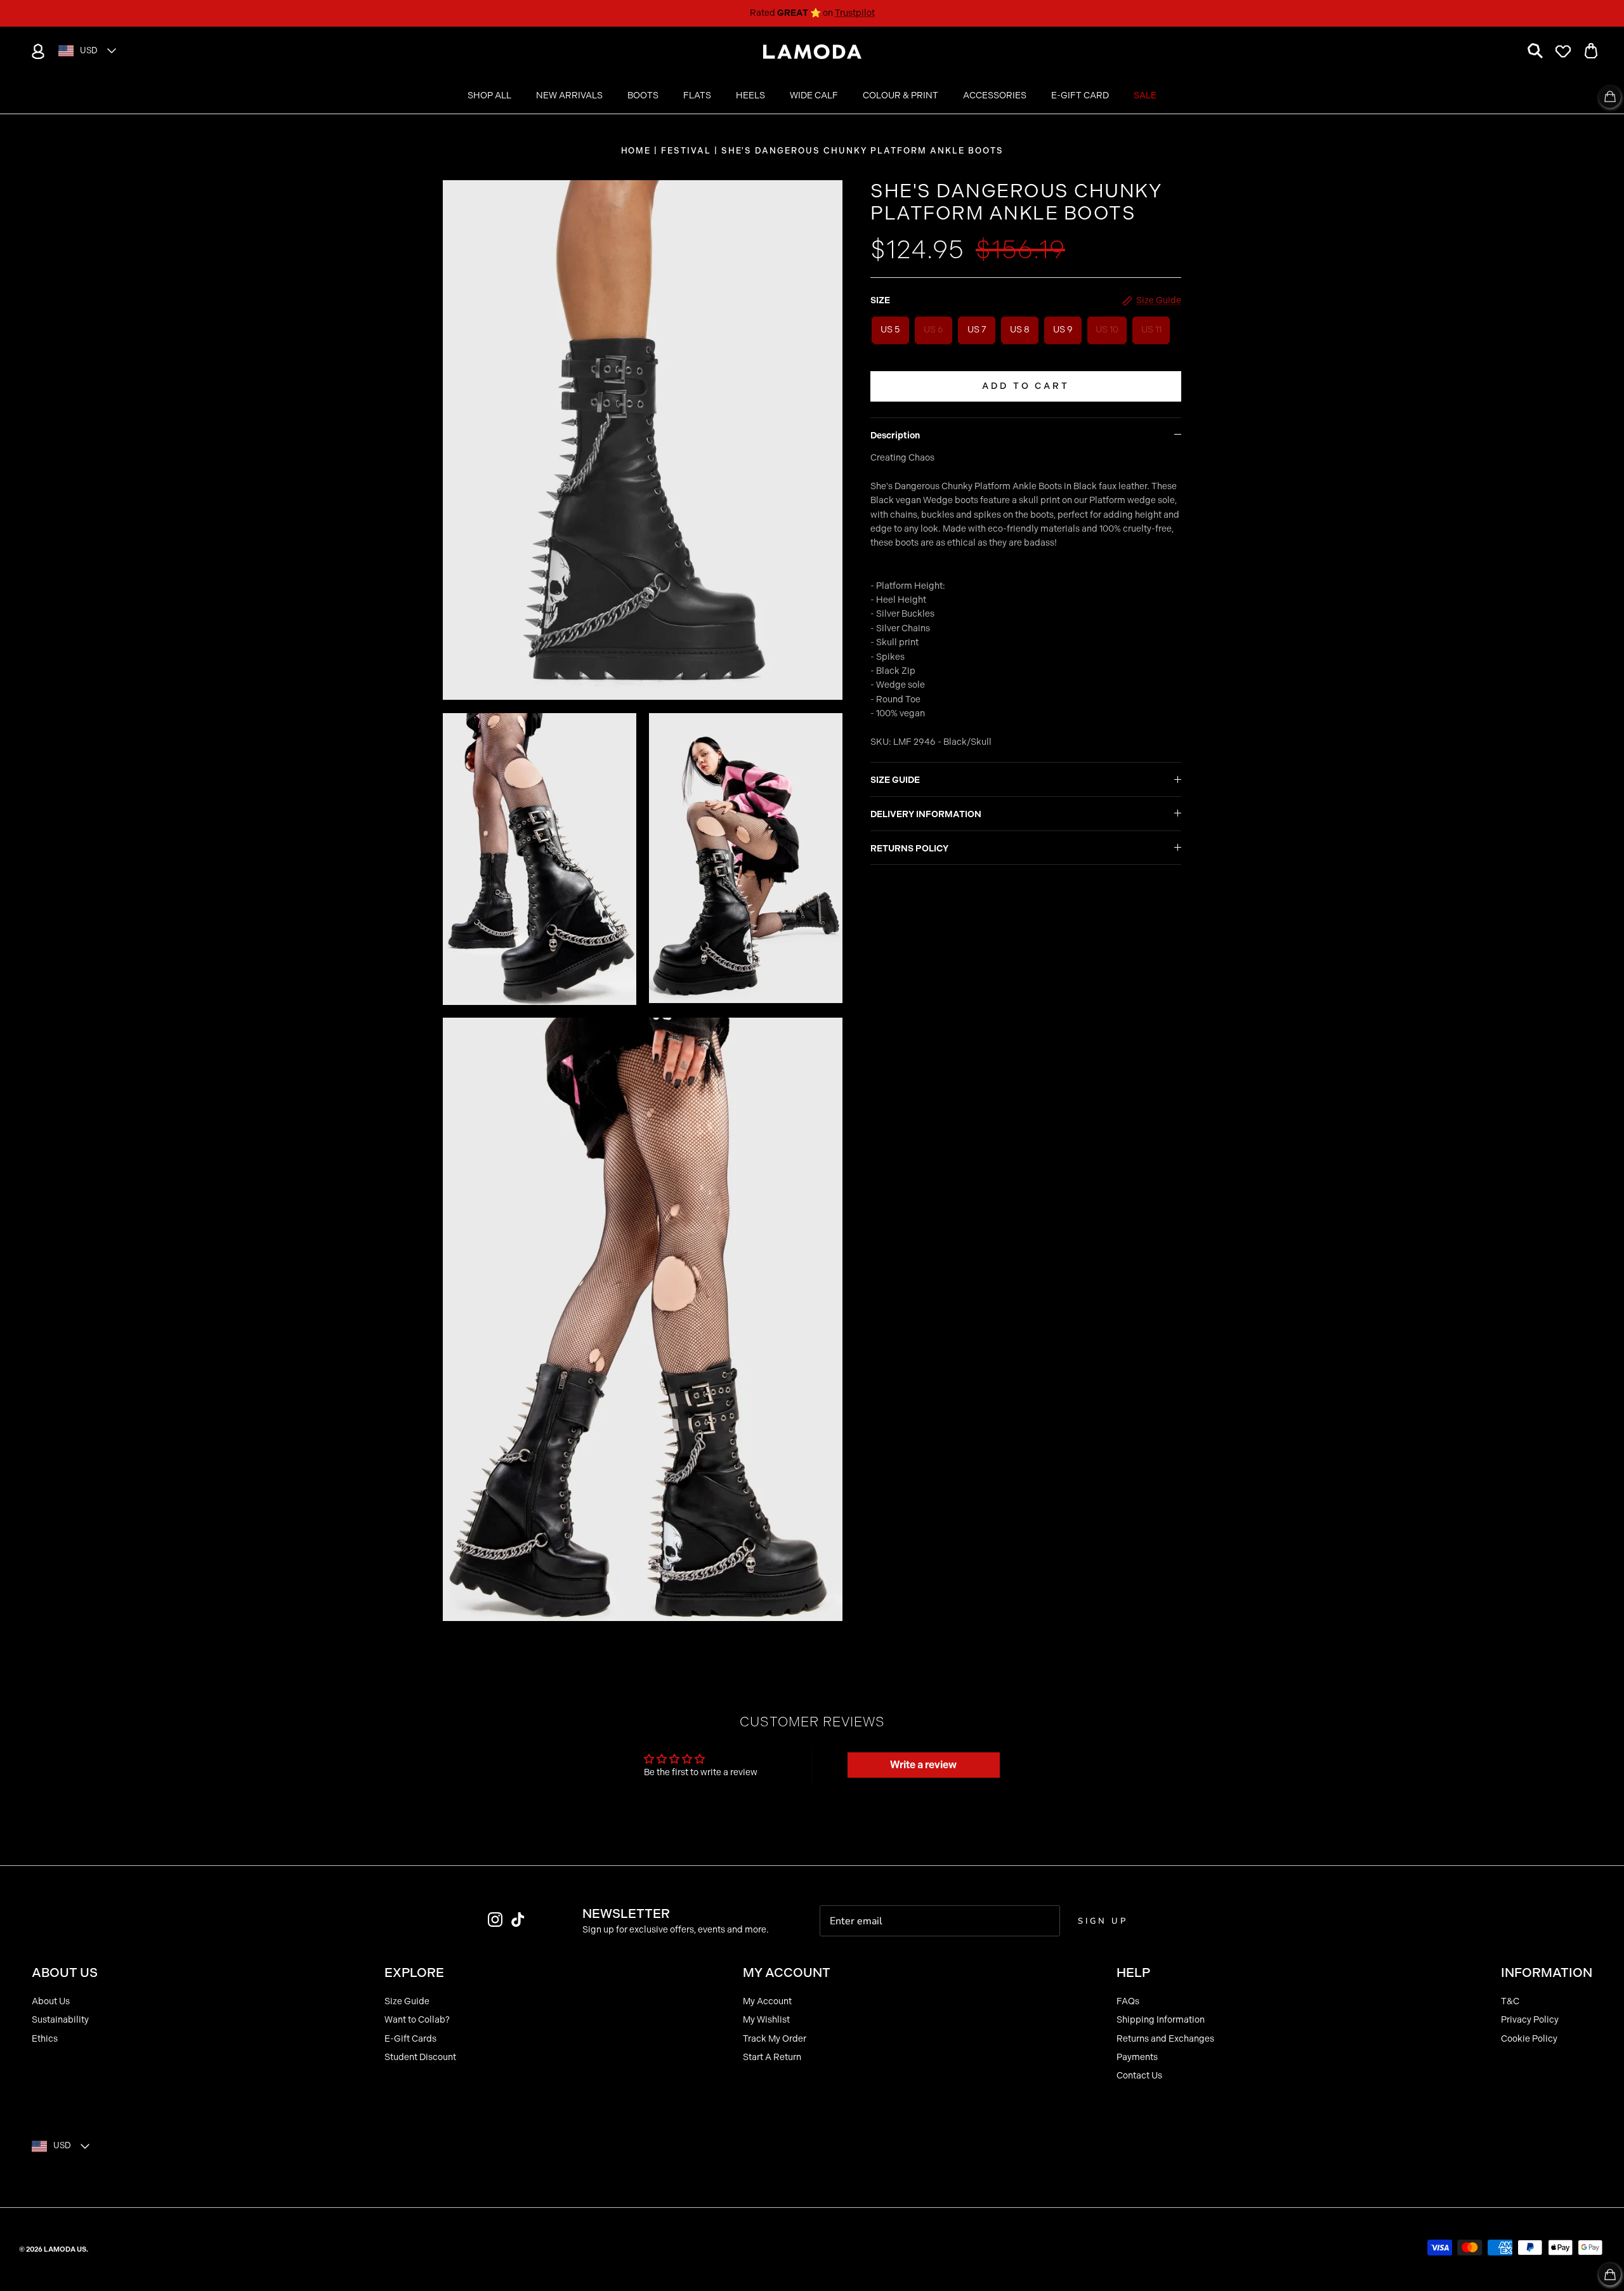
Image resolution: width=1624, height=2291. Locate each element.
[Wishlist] (1563, 51)
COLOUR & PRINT (900, 95)
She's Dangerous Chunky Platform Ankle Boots (862, 151)
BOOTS (643, 95)
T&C (1510, 2001)
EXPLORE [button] (414, 1973)
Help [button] (1133, 1973)
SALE (1145, 95)
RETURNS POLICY (909, 849)
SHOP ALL (489, 95)
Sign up (1103, 1921)
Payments (1137, 2057)
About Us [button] (65, 1973)
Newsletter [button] (626, 1914)
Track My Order (775, 2039)
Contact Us (1139, 2076)
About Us (51, 2001)
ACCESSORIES (995, 95)
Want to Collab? (417, 2020)
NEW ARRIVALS (569, 95)
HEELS (750, 95)
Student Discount (420, 2057)
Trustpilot (855, 13)
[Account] (36, 51)
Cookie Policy (1529, 2039)
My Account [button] (787, 1973)
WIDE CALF (814, 95)
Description (895, 436)
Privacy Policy (1530, 2020)
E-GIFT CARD (1080, 95)
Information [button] (1547, 1973)
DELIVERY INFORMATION (926, 814)
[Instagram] (495, 1920)
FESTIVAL (686, 151)
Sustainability (60, 2020)
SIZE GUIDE (895, 780)
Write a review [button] (923, 1765)
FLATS (697, 95)
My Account (767, 2001)
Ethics (45, 2039)
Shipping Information (1161, 2020)
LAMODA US (65, 2249)
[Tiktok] (518, 1920)
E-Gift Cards (410, 2039)
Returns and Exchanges (1165, 2039)
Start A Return (772, 2057)
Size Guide (407, 2001)
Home (636, 151)
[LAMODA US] (812, 52)
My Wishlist (766, 2020)
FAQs (1128, 2001)
